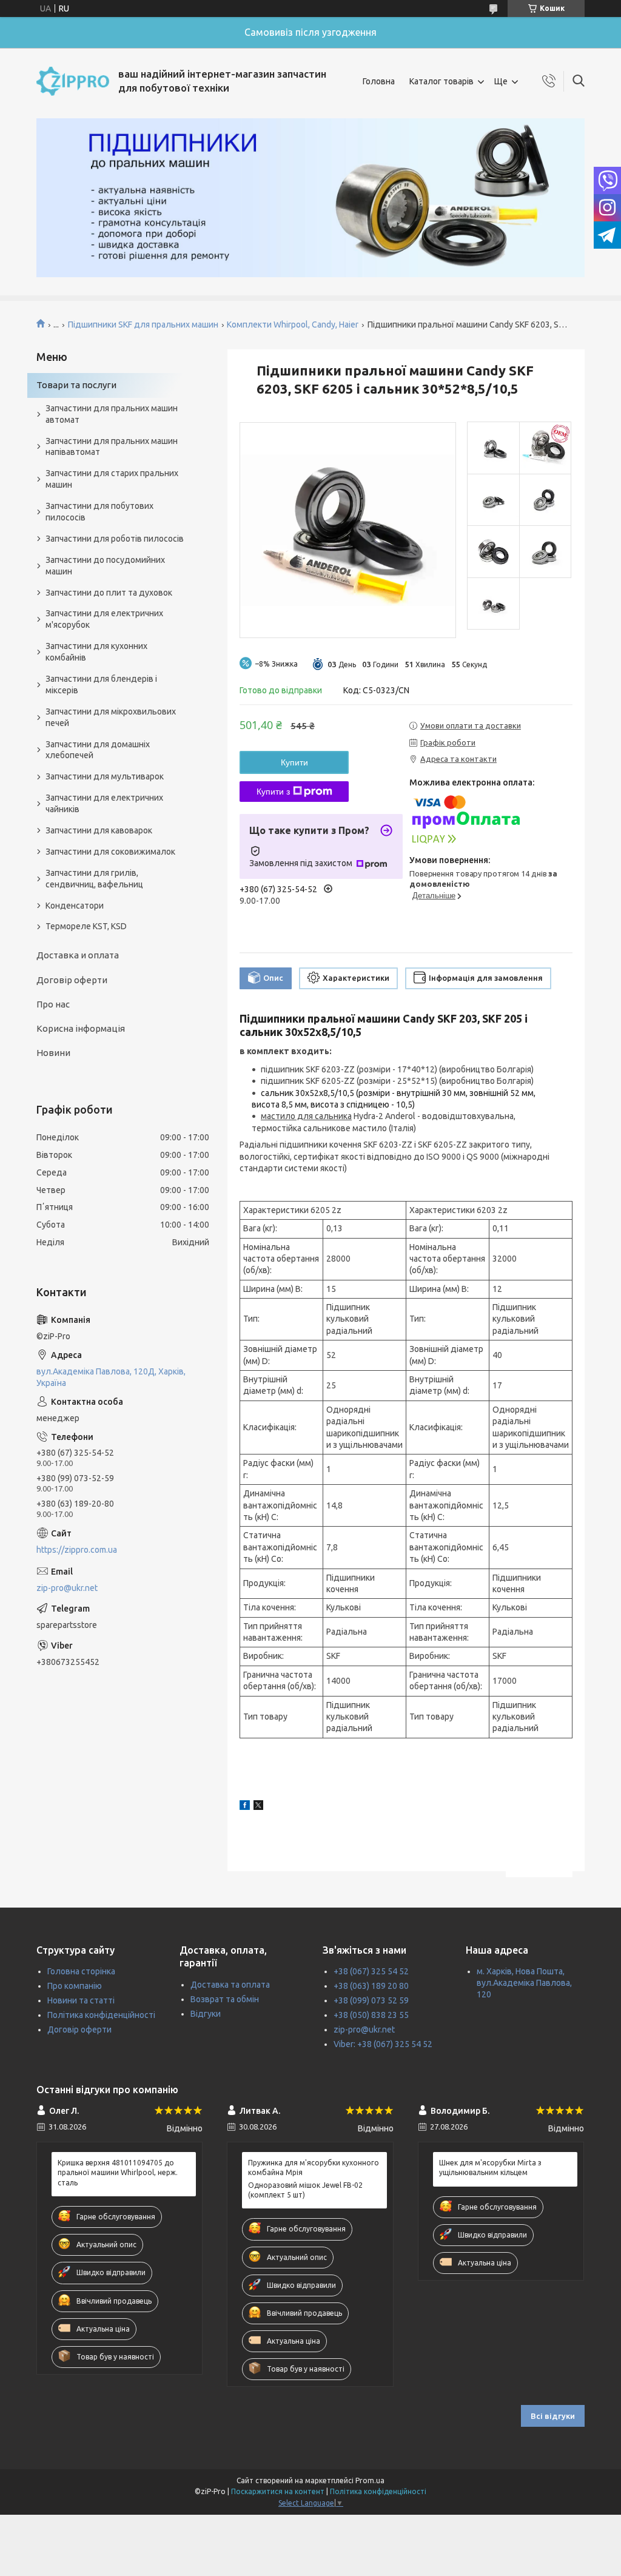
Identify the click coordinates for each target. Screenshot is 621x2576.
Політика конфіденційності (101, 2015)
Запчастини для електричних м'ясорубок (104, 619)
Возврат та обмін (225, 1999)
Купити (294, 762)
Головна (379, 81)
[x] (258, 1807)
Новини (53, 1053)
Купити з (273, 792)
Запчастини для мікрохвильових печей (111, 717)
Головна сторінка (81, 1971)
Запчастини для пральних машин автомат (112, 414)
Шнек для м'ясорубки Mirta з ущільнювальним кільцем (490, 2167)
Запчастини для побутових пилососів (99, 512)
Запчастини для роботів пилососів (115, 539)
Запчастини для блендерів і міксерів (101, 684)
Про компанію (75, 1986)
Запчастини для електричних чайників (104, 803)
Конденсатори (75, 906)
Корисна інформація (81, 1028)
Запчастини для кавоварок (99, 830)
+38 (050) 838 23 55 (371, 2015)
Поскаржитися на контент (278, 2491)
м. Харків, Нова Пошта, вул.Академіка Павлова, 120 (524, 1983)
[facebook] (245, 1807)
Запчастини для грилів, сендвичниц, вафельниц (94, 879)
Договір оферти (72, 980)
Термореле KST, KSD (86, 926)
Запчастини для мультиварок (105, 776)
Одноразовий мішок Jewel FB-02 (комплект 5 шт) (305, 2190)
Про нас (53, 1004)
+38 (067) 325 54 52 (371, 1971)
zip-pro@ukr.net (67, 1588)
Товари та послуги (76, 385)
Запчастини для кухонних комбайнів (96, 652)
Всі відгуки (553, 2416)
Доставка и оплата (78, 955)
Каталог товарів (441, 81)
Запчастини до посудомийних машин (105, 566)
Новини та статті (81, 2000)
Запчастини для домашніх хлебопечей (98, 750)
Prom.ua (370, 2480)
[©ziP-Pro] (73, 81)
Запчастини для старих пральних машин (112, 479)
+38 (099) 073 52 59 (371, 2000)
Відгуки (206, 2014)
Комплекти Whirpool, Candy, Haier (293, 325)
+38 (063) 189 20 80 (371, 1986)
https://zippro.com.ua (77, 1550)
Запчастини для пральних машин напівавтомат (112, 447)
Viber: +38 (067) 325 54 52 (383, 2044)
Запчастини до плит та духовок (109, 593)
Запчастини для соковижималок (110, 852)
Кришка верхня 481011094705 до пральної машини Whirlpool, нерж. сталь (118, 2172)
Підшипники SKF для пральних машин (143, 325)
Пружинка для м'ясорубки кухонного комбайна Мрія (314, 2167)
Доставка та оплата (230, 1985)
